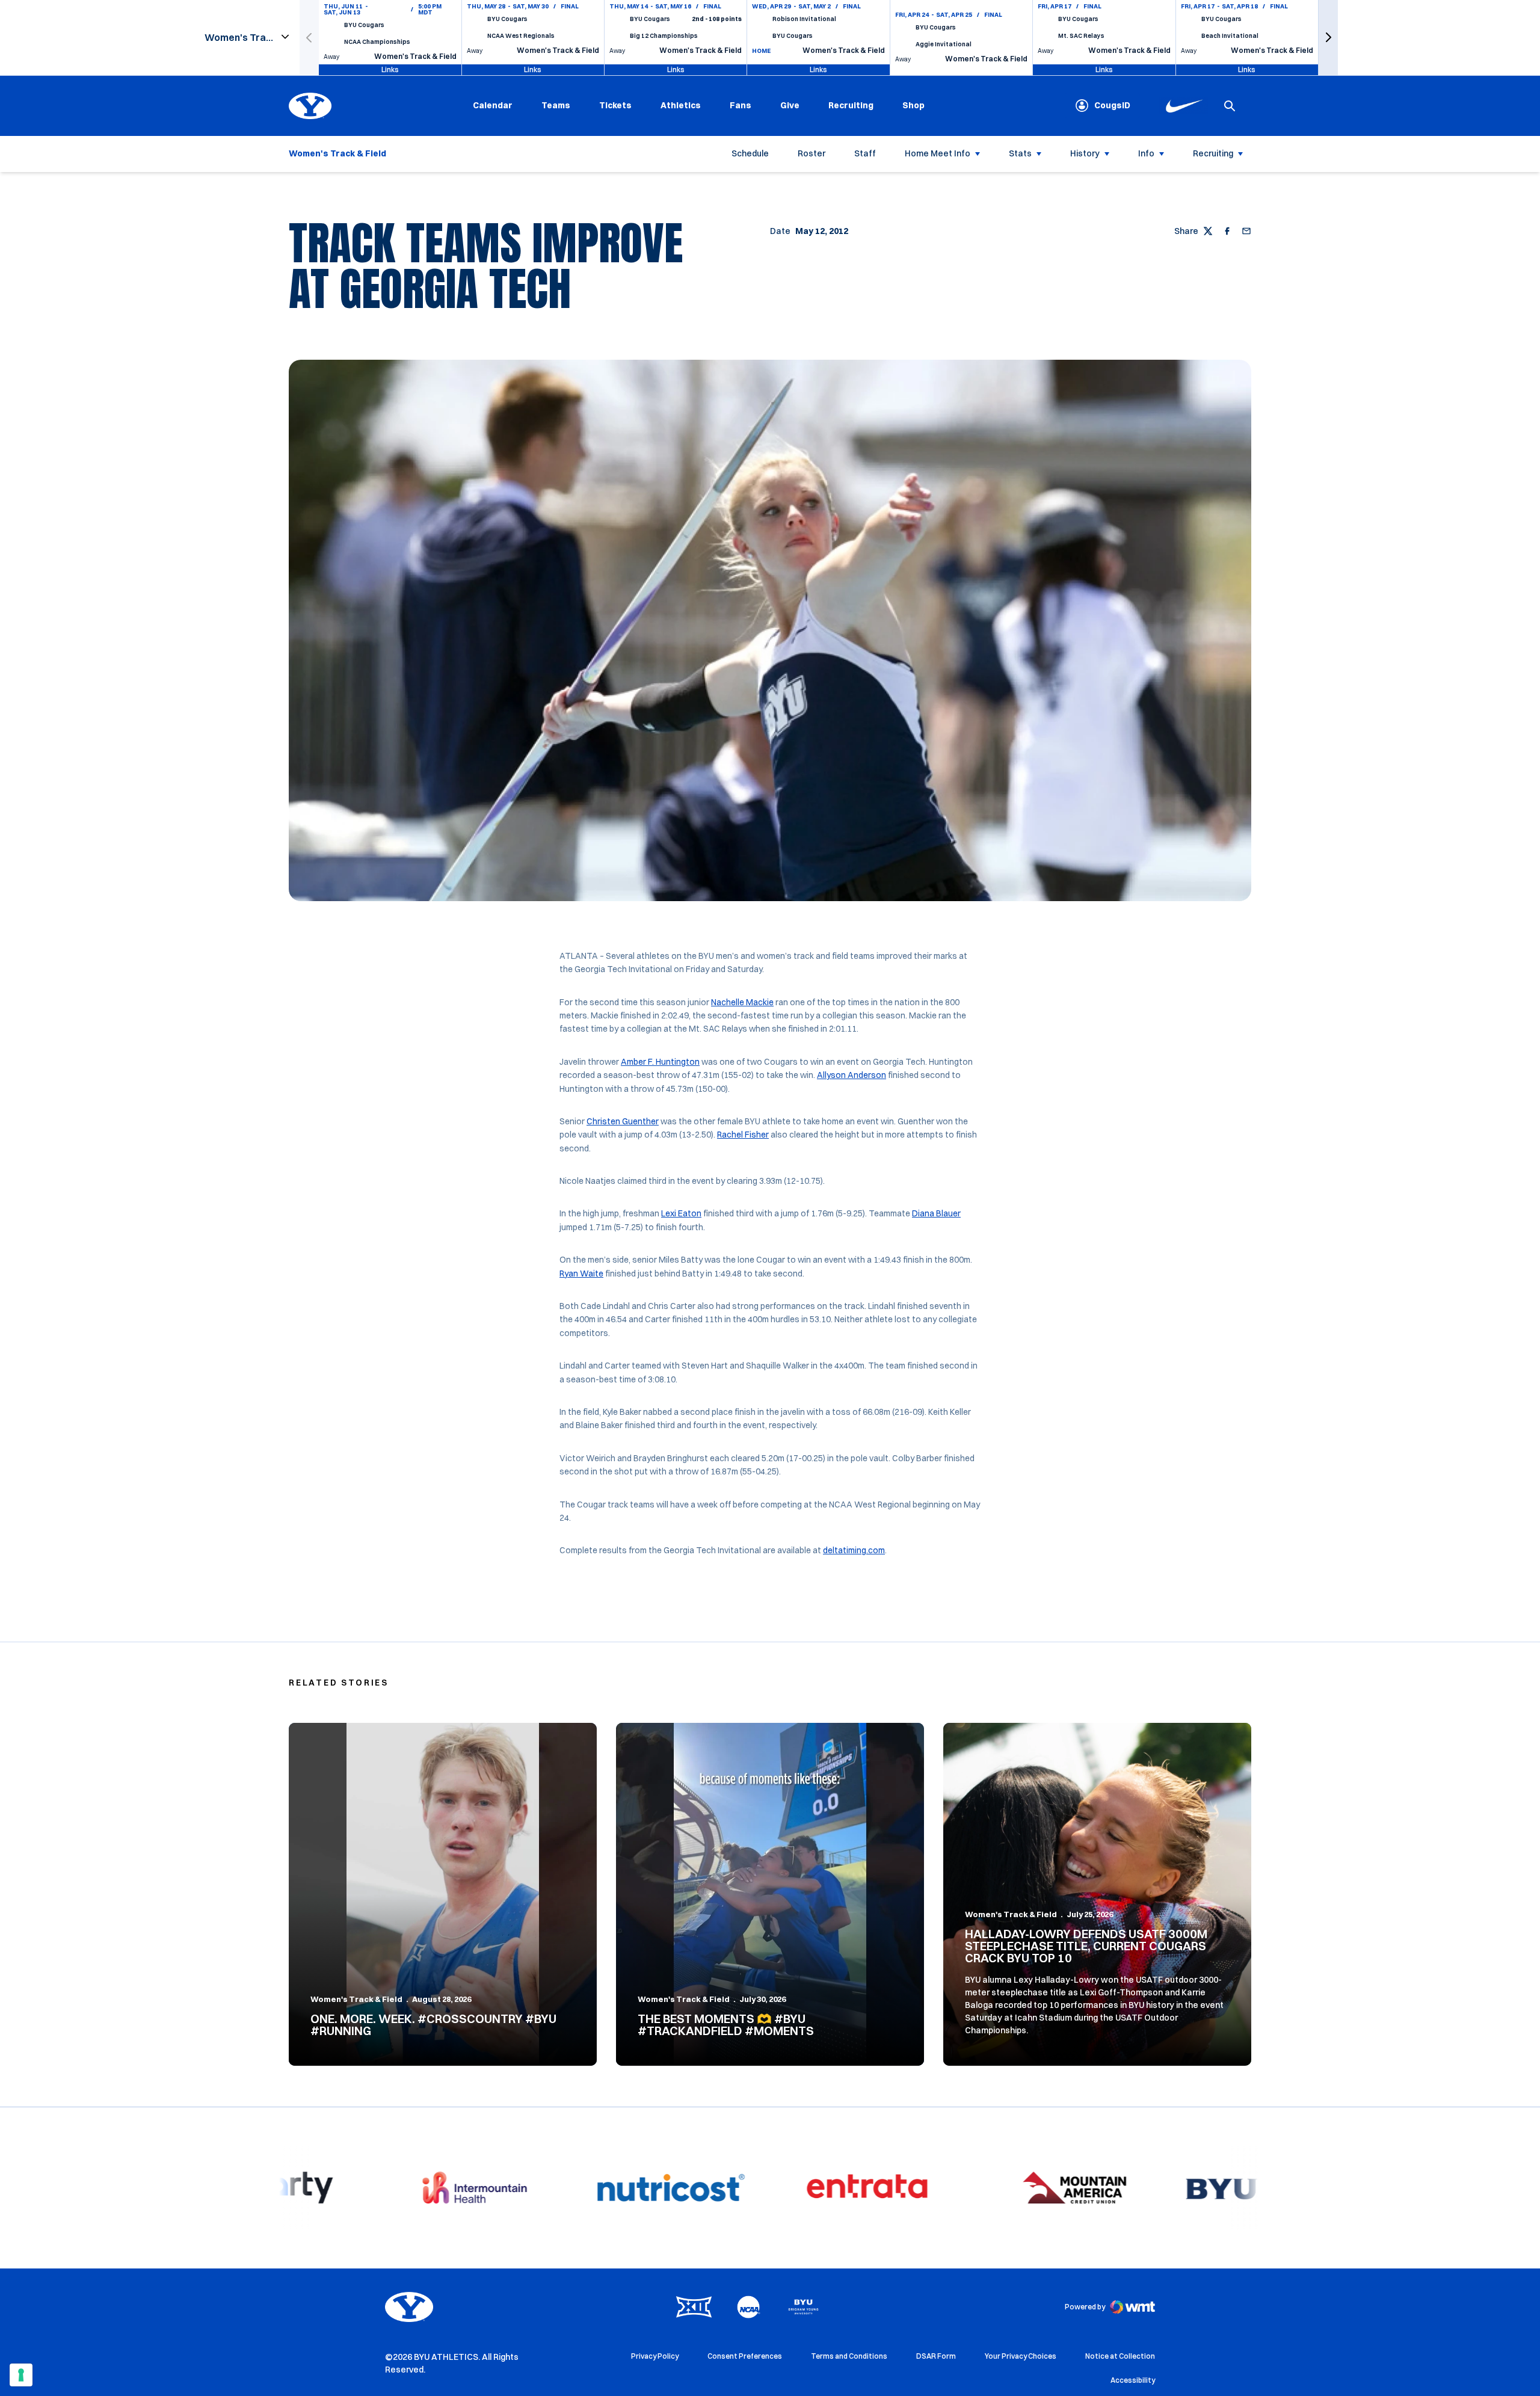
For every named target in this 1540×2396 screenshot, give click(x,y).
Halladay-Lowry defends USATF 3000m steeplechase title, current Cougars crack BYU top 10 (1086, 1946)
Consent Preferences (745, 2356)
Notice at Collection (1120, 2356)
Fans (741, 105)
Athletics (681, 105)
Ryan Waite (581, 1273)
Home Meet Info (938, 153)
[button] (1328, 38)
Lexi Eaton (681, 1213)
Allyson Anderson (852, 1075)
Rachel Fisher (743, 1135)
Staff (865, 153)
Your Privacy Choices (1021, 2356)
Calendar (493, 105)
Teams (556, 105)
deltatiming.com (854, 1550)
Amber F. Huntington (660, 1062)
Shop (913, 105)
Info (1146, 153)
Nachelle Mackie (742, 1002)
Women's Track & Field (356, 1999)
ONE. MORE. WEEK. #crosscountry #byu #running (433, 2025)
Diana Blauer (936, 1213)
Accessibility (1133, 2380)
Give (790, 105)
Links (390, 69)
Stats (1020, 153)
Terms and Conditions (849, 2356)
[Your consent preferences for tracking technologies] (21, 2375)
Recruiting (851, 105)
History (1085, 153)
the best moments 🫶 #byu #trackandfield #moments (726, 2025)
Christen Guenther (623, 1121)
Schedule (750, 153)
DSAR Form (936, 2356)
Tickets (615, 105)
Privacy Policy (655, 2356)
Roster (812, 153)
